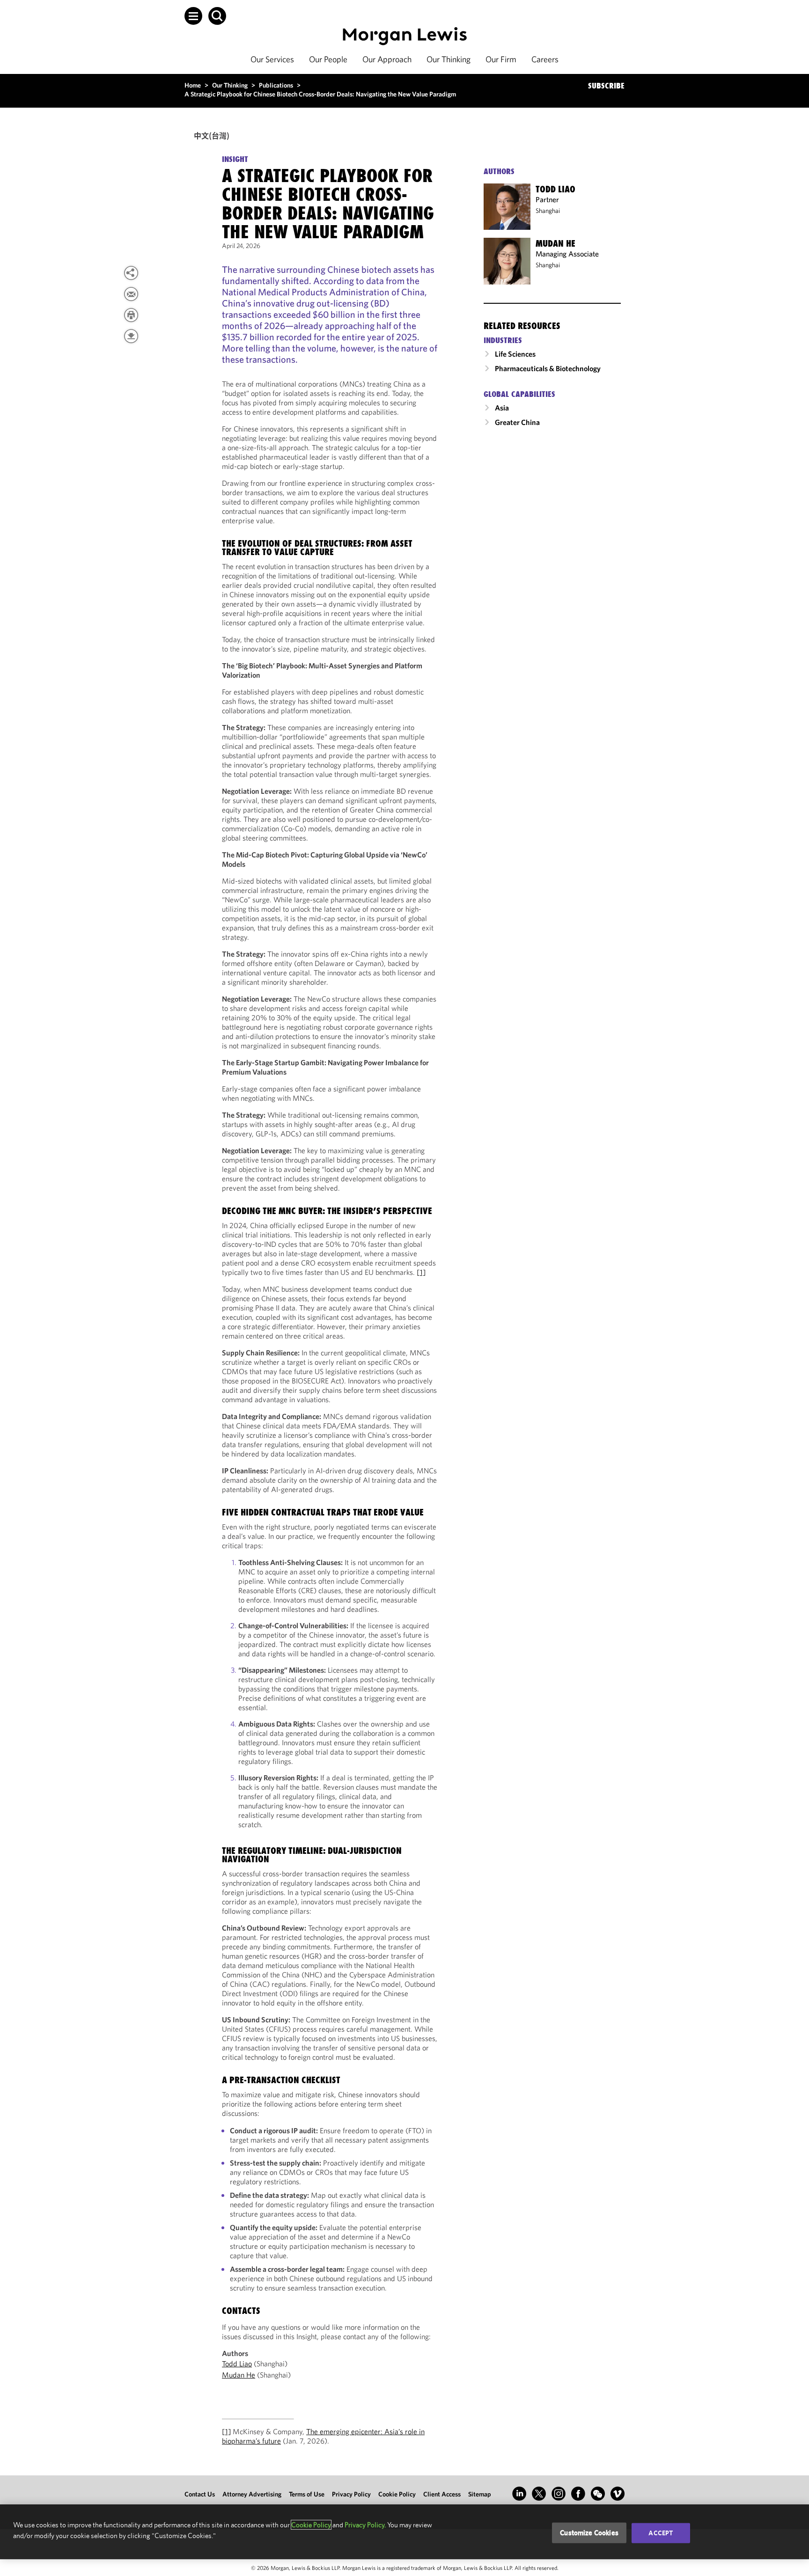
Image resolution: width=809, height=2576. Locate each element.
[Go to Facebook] (578, 2494)
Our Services (272, 59)
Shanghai (548, 211)
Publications (276, 85)
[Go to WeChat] (598, 2494)
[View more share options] (131, 273)
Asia (502, 408)
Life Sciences (515, 354)
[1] (421, 1272)
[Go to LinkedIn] (519, 2494)
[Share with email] (131, 294)
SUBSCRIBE (606, 86)
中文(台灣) (212, 135)
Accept (661, 2533)
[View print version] (131, 315)
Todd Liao (237, 2364)
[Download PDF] (131, 336)
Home (193, 85)
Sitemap (480, 2494)
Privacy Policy (351, 2494)
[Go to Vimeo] (618, 2494)
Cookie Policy (397, 2494)
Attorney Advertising (252, 2494)
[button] (193, 16)
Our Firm (501, 59)
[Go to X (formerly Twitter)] (539, 2494)
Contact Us (200, 2494)
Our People (328, 59)
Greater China (517, 422)
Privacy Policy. (365, 2525)
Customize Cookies (589, 2533)
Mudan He (239, 2375)
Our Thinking (449, 59)
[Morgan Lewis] (405, 36)
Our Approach (387, 59)
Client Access (442, 2494)
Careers (545, 59)
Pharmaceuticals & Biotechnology (548, 368)
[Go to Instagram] (559, 2494)
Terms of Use (307, 2494)
